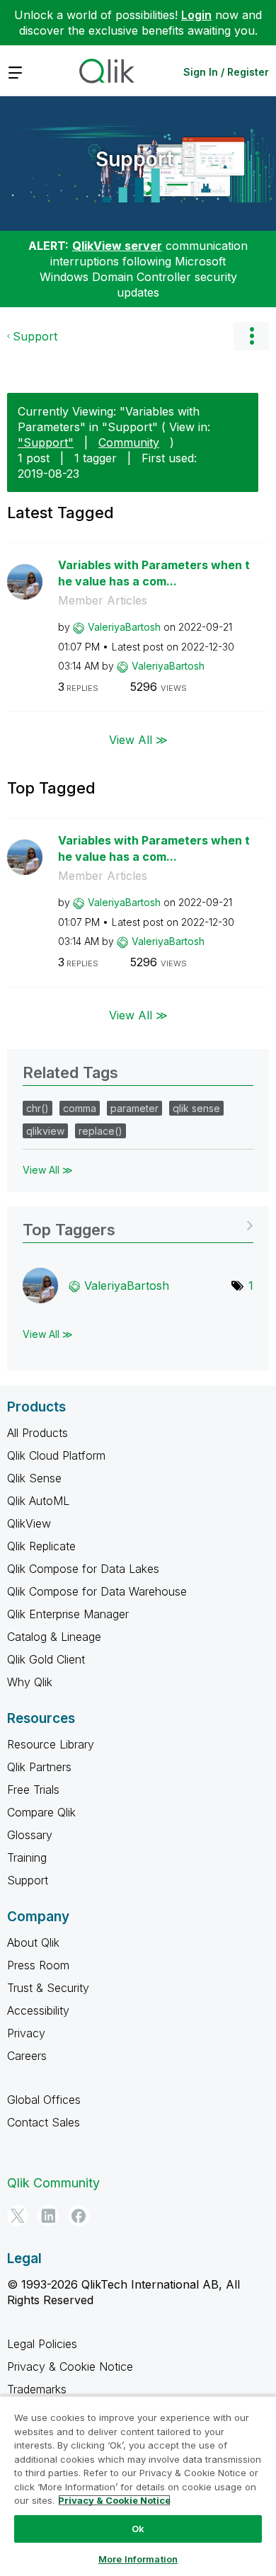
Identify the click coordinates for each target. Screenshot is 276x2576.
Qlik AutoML (38, 1501)
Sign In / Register (226, 72)
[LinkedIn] (48, 2216)
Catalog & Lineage (54, 1637)
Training (27, 1857)
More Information (138, 2559)
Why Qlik (30, 1682)
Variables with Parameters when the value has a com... (154, 573)
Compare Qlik (41, 1812)
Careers (27, 2056)
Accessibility (38, 2010)
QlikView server (117, 246)
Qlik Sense (34, 1478)
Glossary (30, 1835)
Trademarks (37, 2389)
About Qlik (33, 1942)
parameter (134, 1108)
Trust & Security (48, 1988)
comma (80, 1108)
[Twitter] (18, 2216)
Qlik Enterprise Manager (68, 1614)
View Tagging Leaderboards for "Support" (138, 1225)
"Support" (46, 442)
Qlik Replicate (41, 1546)
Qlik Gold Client (46, 1659)
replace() (100, 1131)
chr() (38, 1108)
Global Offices (44, 2100)
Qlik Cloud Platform (56, 1455)
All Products (38, 1433)
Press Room (38, 1965)
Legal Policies (42, 2344)
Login (196, 15)
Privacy (26, 2033)
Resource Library (51, 1744)
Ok (138, 2529)
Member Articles (103, 600)
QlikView (29, 1523)
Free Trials (33, 1790)
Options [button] (251, 336)
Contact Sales (44, 2122)
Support (134, 159)
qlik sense (196, 1108)
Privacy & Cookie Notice (70, 2366)
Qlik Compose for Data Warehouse (97, 1591)
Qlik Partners (39, 1767)
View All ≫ (138, 740)
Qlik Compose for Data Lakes (83, 1569)
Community (129, 442)
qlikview (45, 1131)
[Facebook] (79, 2216)
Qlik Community (53, 2183)
